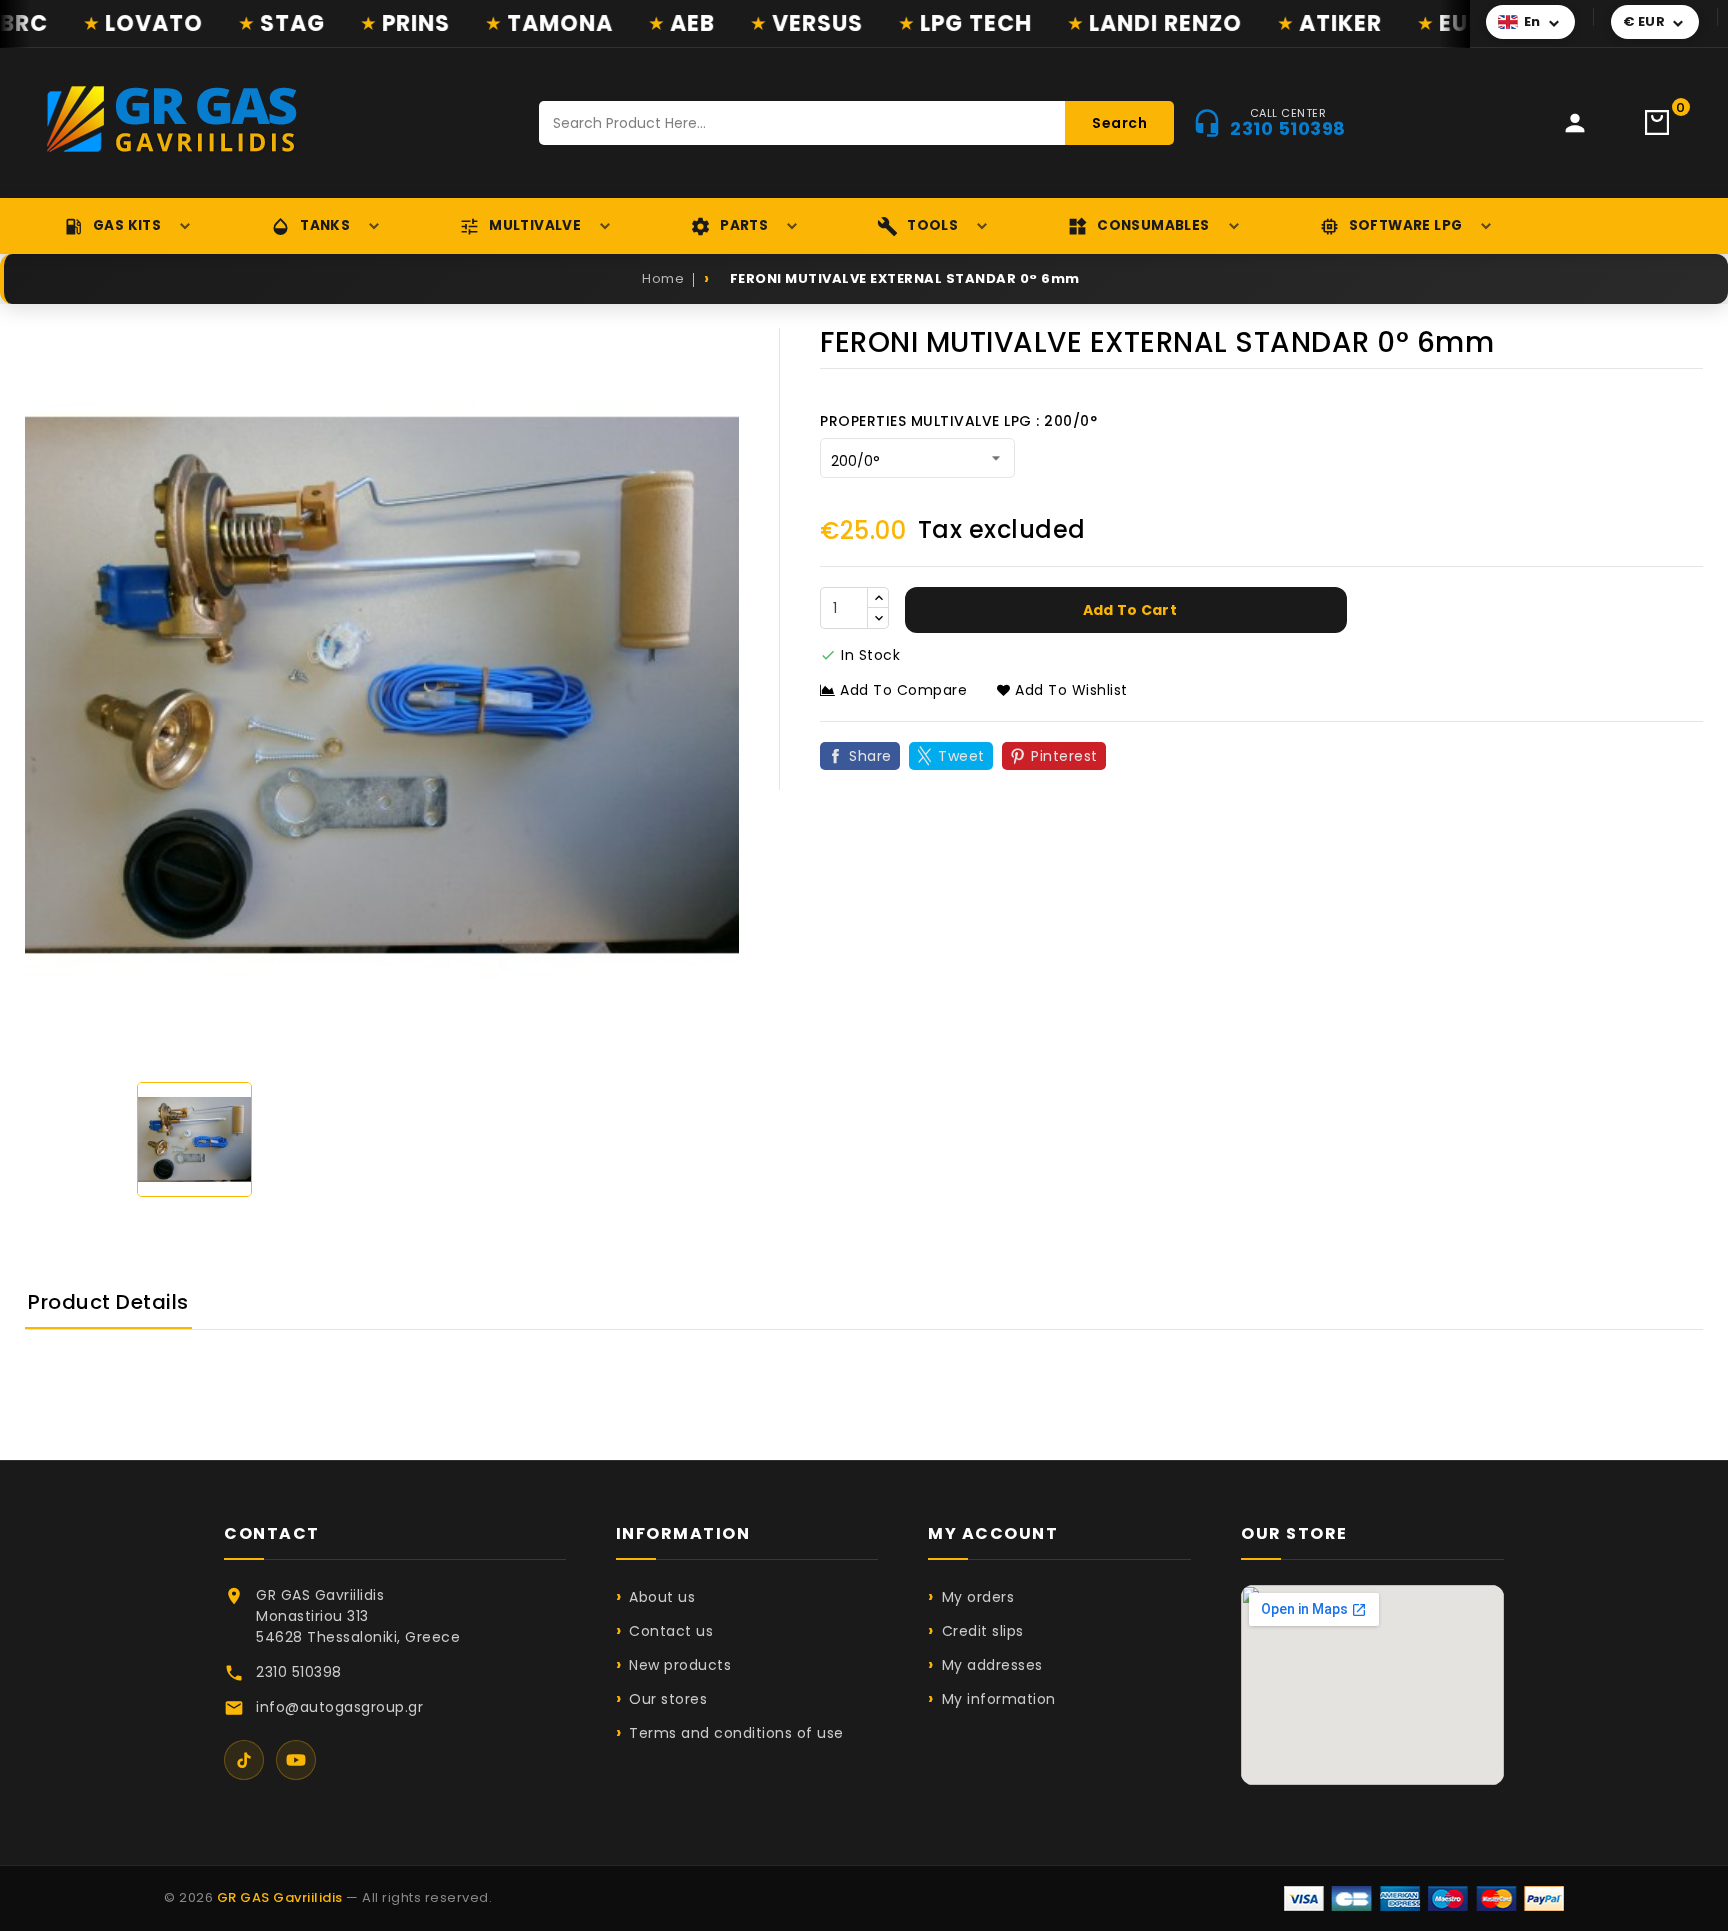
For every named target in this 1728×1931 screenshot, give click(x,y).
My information (999, 1699)
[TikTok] (244, 1760)
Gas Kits (127, 225)
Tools (932, 225)
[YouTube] (296, 1760)
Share (870, 756)
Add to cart (1129, 610)
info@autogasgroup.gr (339, 1707)
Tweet (961, 756)
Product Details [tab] (108, 1302)
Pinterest (1064, 756)
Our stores (668, 1699)
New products (680, 1665)
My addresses (992, 1665)
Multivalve (535, 225)
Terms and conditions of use (736, 1733)
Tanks (325, 225)
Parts (744, 225)
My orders (978, 1597)
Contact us (671, 1631)
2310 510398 (299, 1672)
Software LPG (1406, 225)
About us (662, 1597)
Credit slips (983, 1631)
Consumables (1153, 225)
